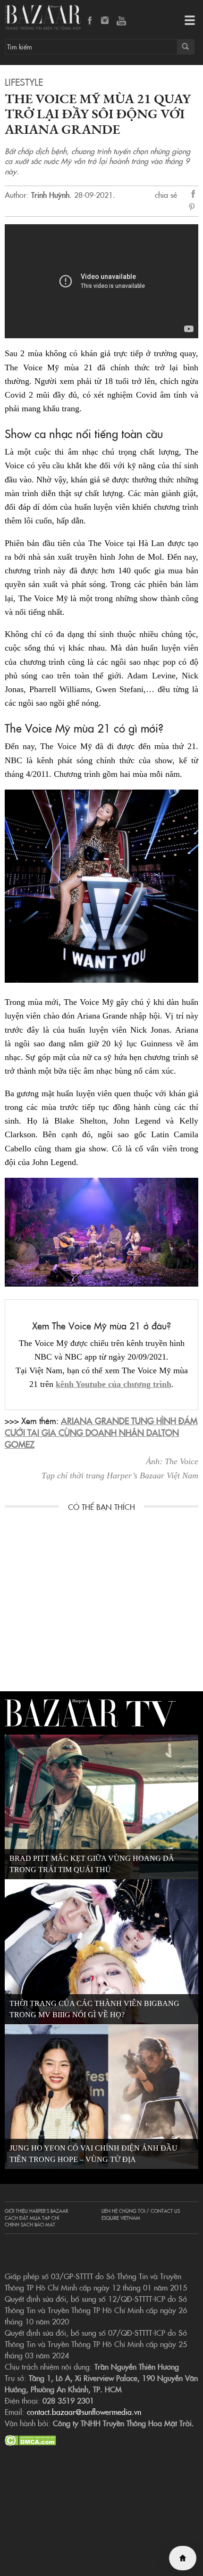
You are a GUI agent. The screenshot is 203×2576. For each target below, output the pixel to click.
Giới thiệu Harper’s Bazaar (36, 2211)
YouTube (121, 21)
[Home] (183, 2558)
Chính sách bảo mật (30, 2225)
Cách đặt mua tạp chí (32, 2218)
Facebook (90, 21)
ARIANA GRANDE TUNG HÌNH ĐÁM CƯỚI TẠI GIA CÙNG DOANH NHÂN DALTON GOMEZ (101, 1432)
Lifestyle (24, 82)
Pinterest (194, 208)
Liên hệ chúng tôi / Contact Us (141, 2211)
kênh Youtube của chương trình (114, 1384)
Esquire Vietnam (121, 2218)
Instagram (106, 21)
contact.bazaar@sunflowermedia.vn (84, 2412)
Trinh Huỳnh (50, 195)
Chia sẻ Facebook (194, 195)
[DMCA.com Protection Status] (30, 2439)
